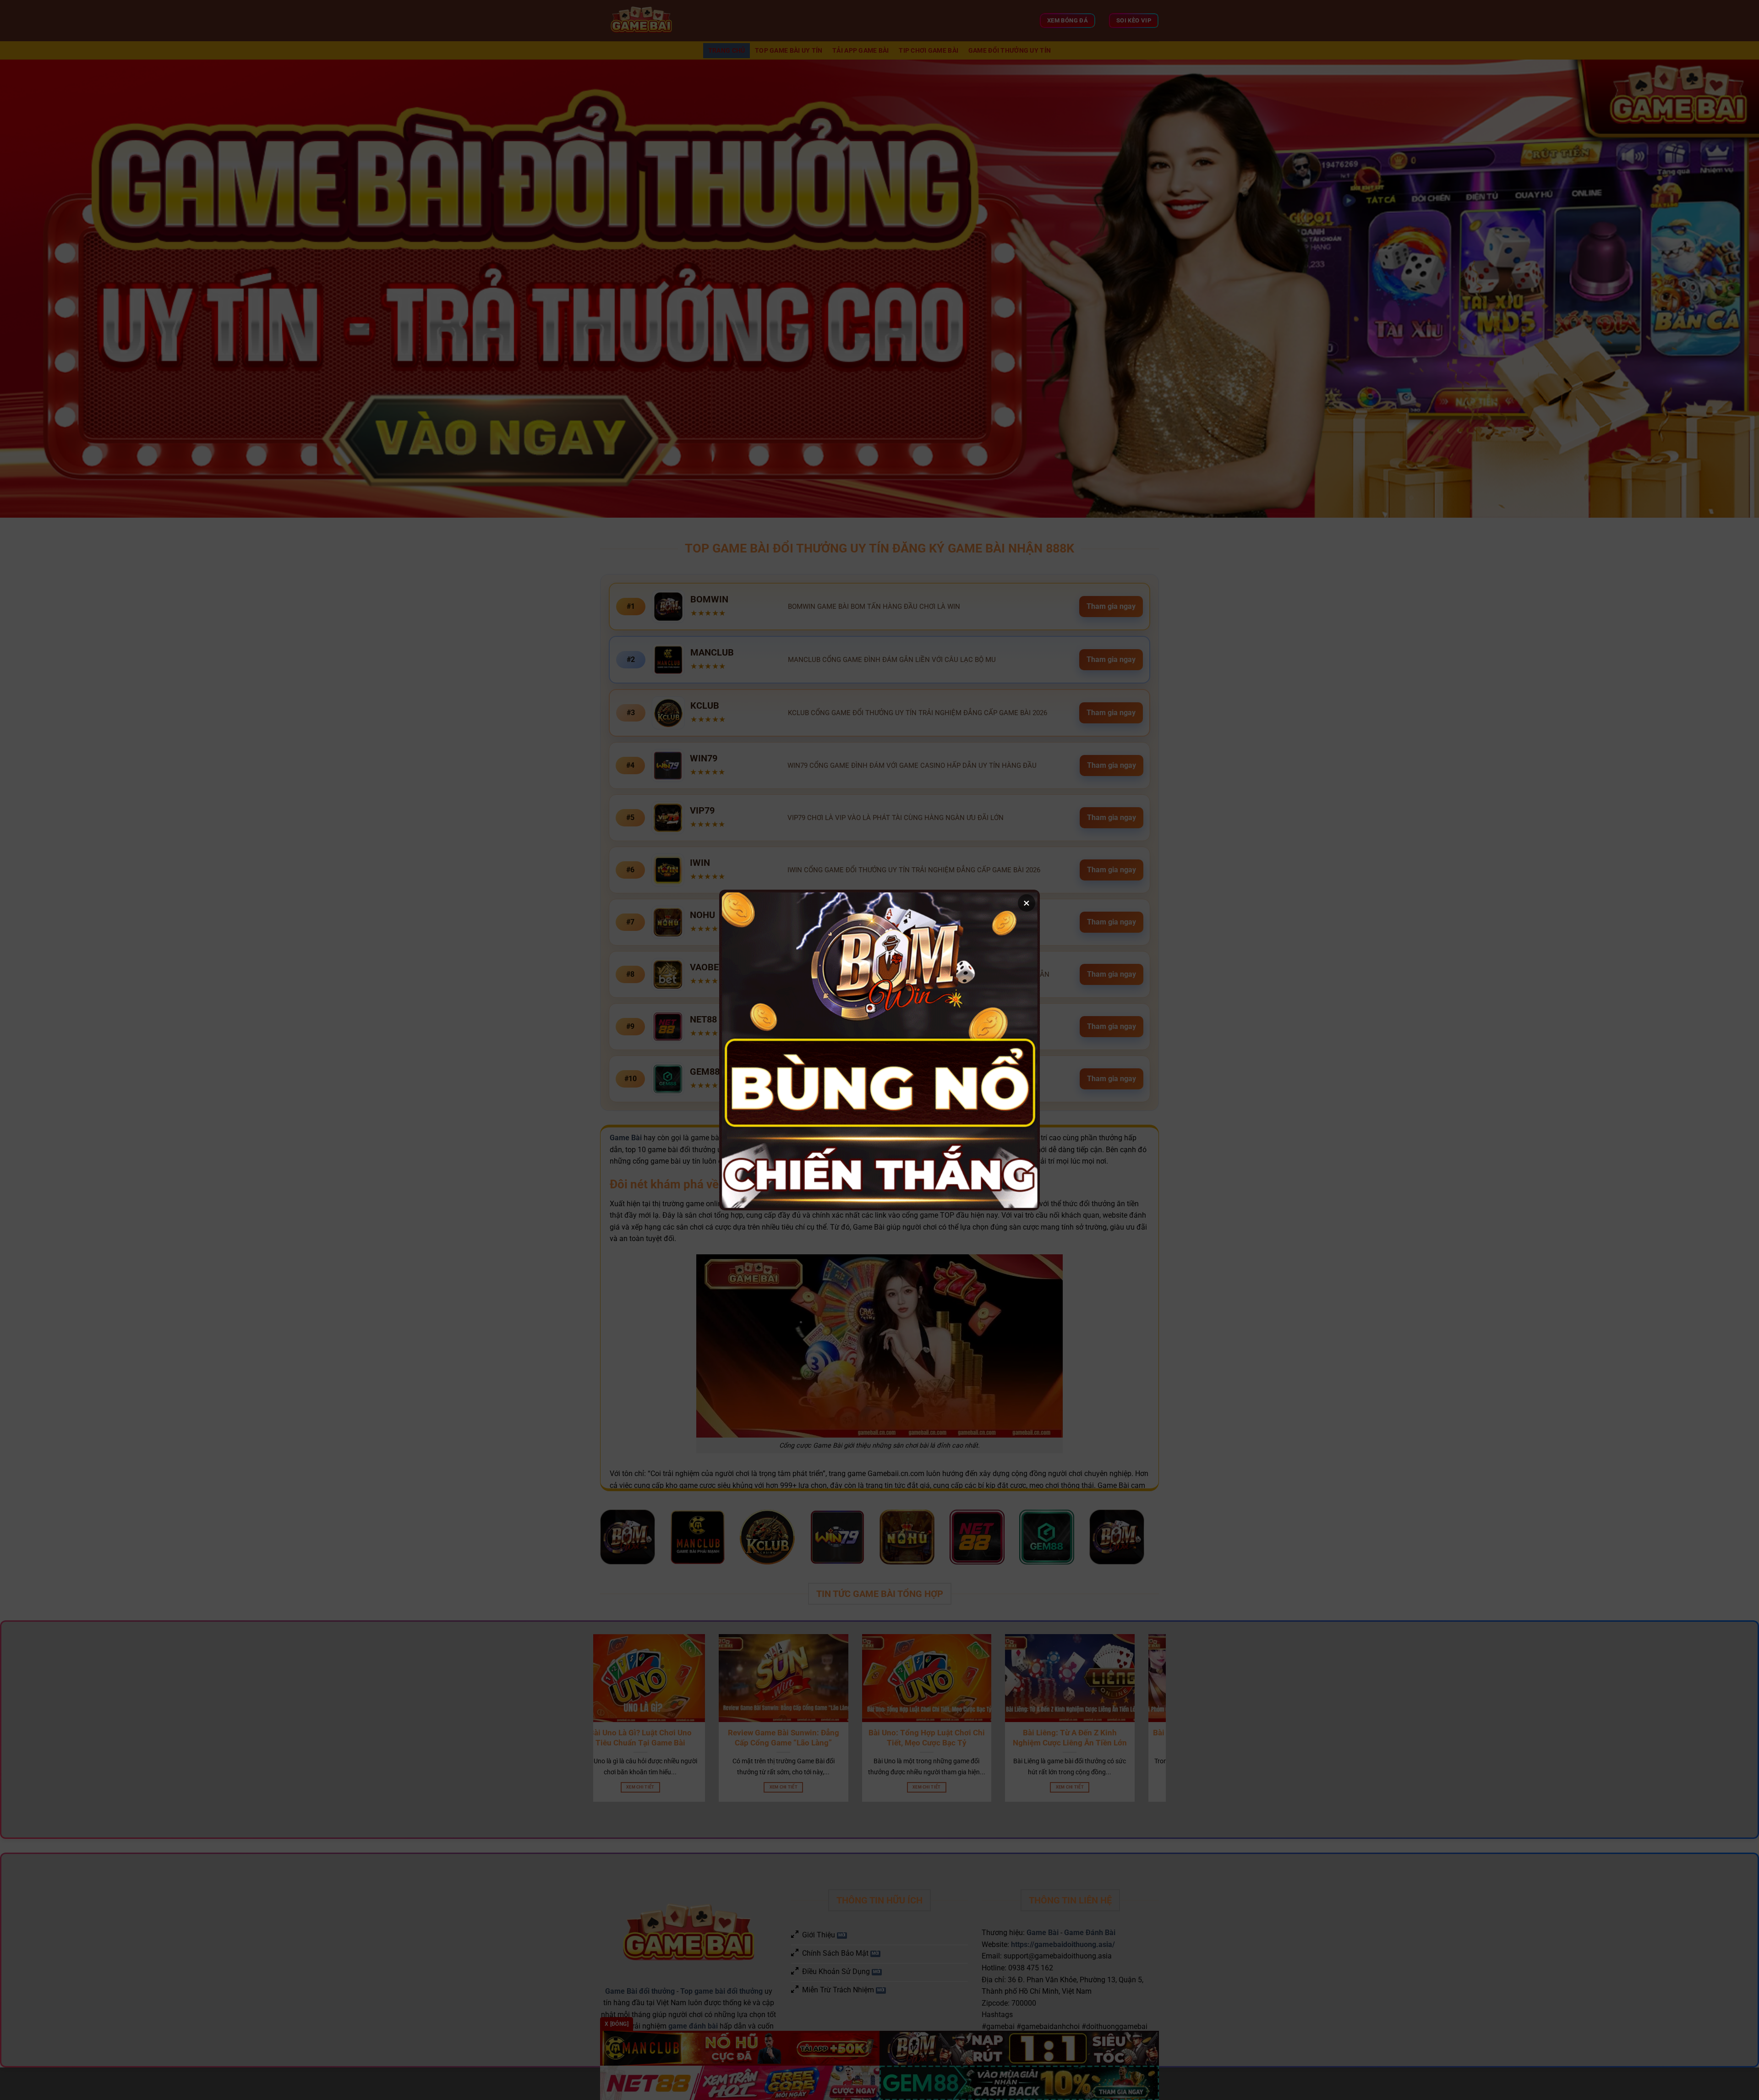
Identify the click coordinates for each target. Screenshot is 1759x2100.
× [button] (1027, 903)
